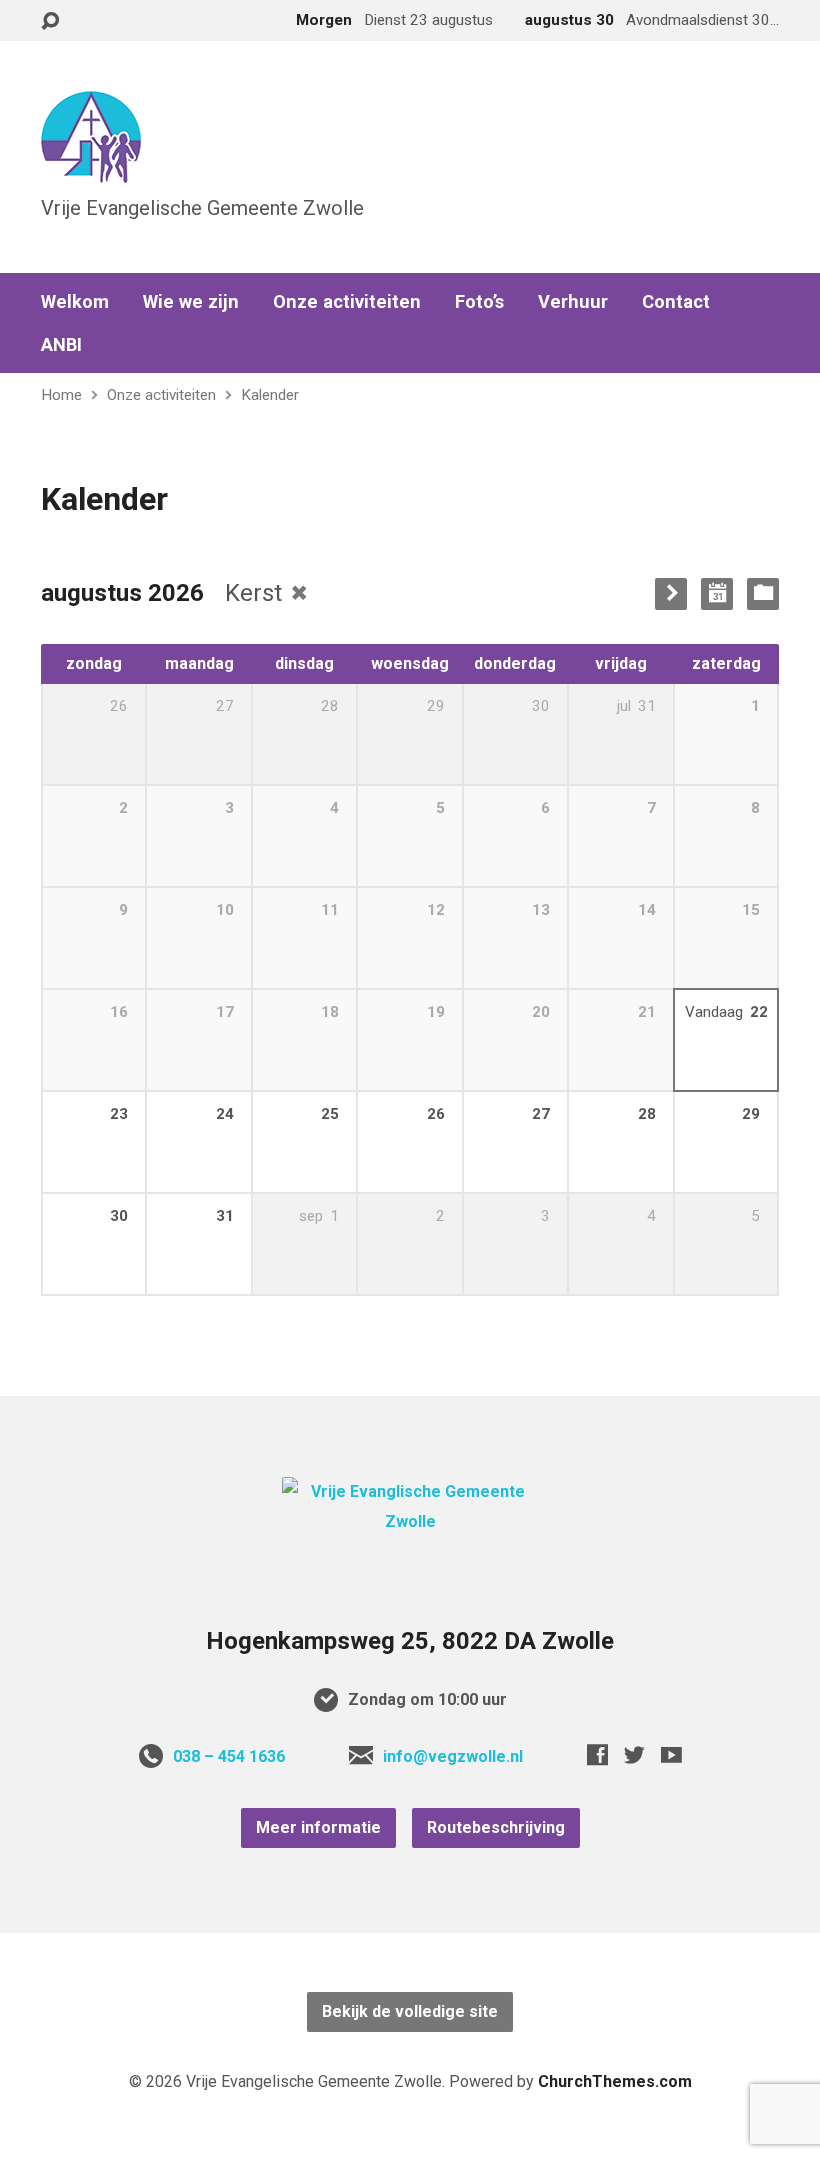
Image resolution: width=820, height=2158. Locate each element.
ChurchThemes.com (615, 2081)
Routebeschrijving (496, 1827)
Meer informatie (318, 1827)
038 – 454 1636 (229, 1756)
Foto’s (479, 302)
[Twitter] (634, 1754)
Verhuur (573, 302)
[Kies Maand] (717, 594)
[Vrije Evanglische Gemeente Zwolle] (410, 1521)
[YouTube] (671, 1754)
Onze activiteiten (347, 302)
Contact (676, 302)
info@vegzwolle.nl (453, 1756)
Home (61, 395)
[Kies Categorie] (763, 594)
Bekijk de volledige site (410, 2011)
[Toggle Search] (50, 21)
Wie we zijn (191, 302)
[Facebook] (597, 1754)
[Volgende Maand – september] (671, 594)
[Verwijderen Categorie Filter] (299, 592)
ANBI (61, 345)
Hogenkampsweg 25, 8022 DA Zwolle (410, 1641)
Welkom (75, 302)
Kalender (270, 395)
